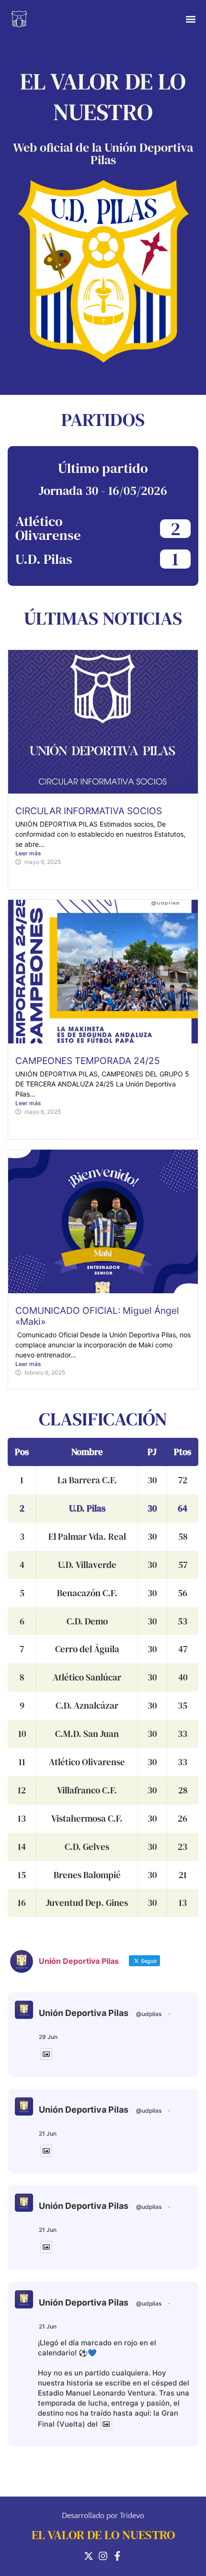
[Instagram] (103, 2556)
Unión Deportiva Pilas (84, 2013)
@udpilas (149, 2014)
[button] (190, 19)
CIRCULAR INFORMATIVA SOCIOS (89, 811)
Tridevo (132, 2516)
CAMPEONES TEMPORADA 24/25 (88, 1061)
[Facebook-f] (117, 2556)
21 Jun (48, 2134)
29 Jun (48, 2037)
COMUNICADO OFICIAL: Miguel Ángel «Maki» (97, 1316)
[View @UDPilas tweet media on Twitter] (46, 2054)
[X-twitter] (89, 2556)
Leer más (28, 853)
